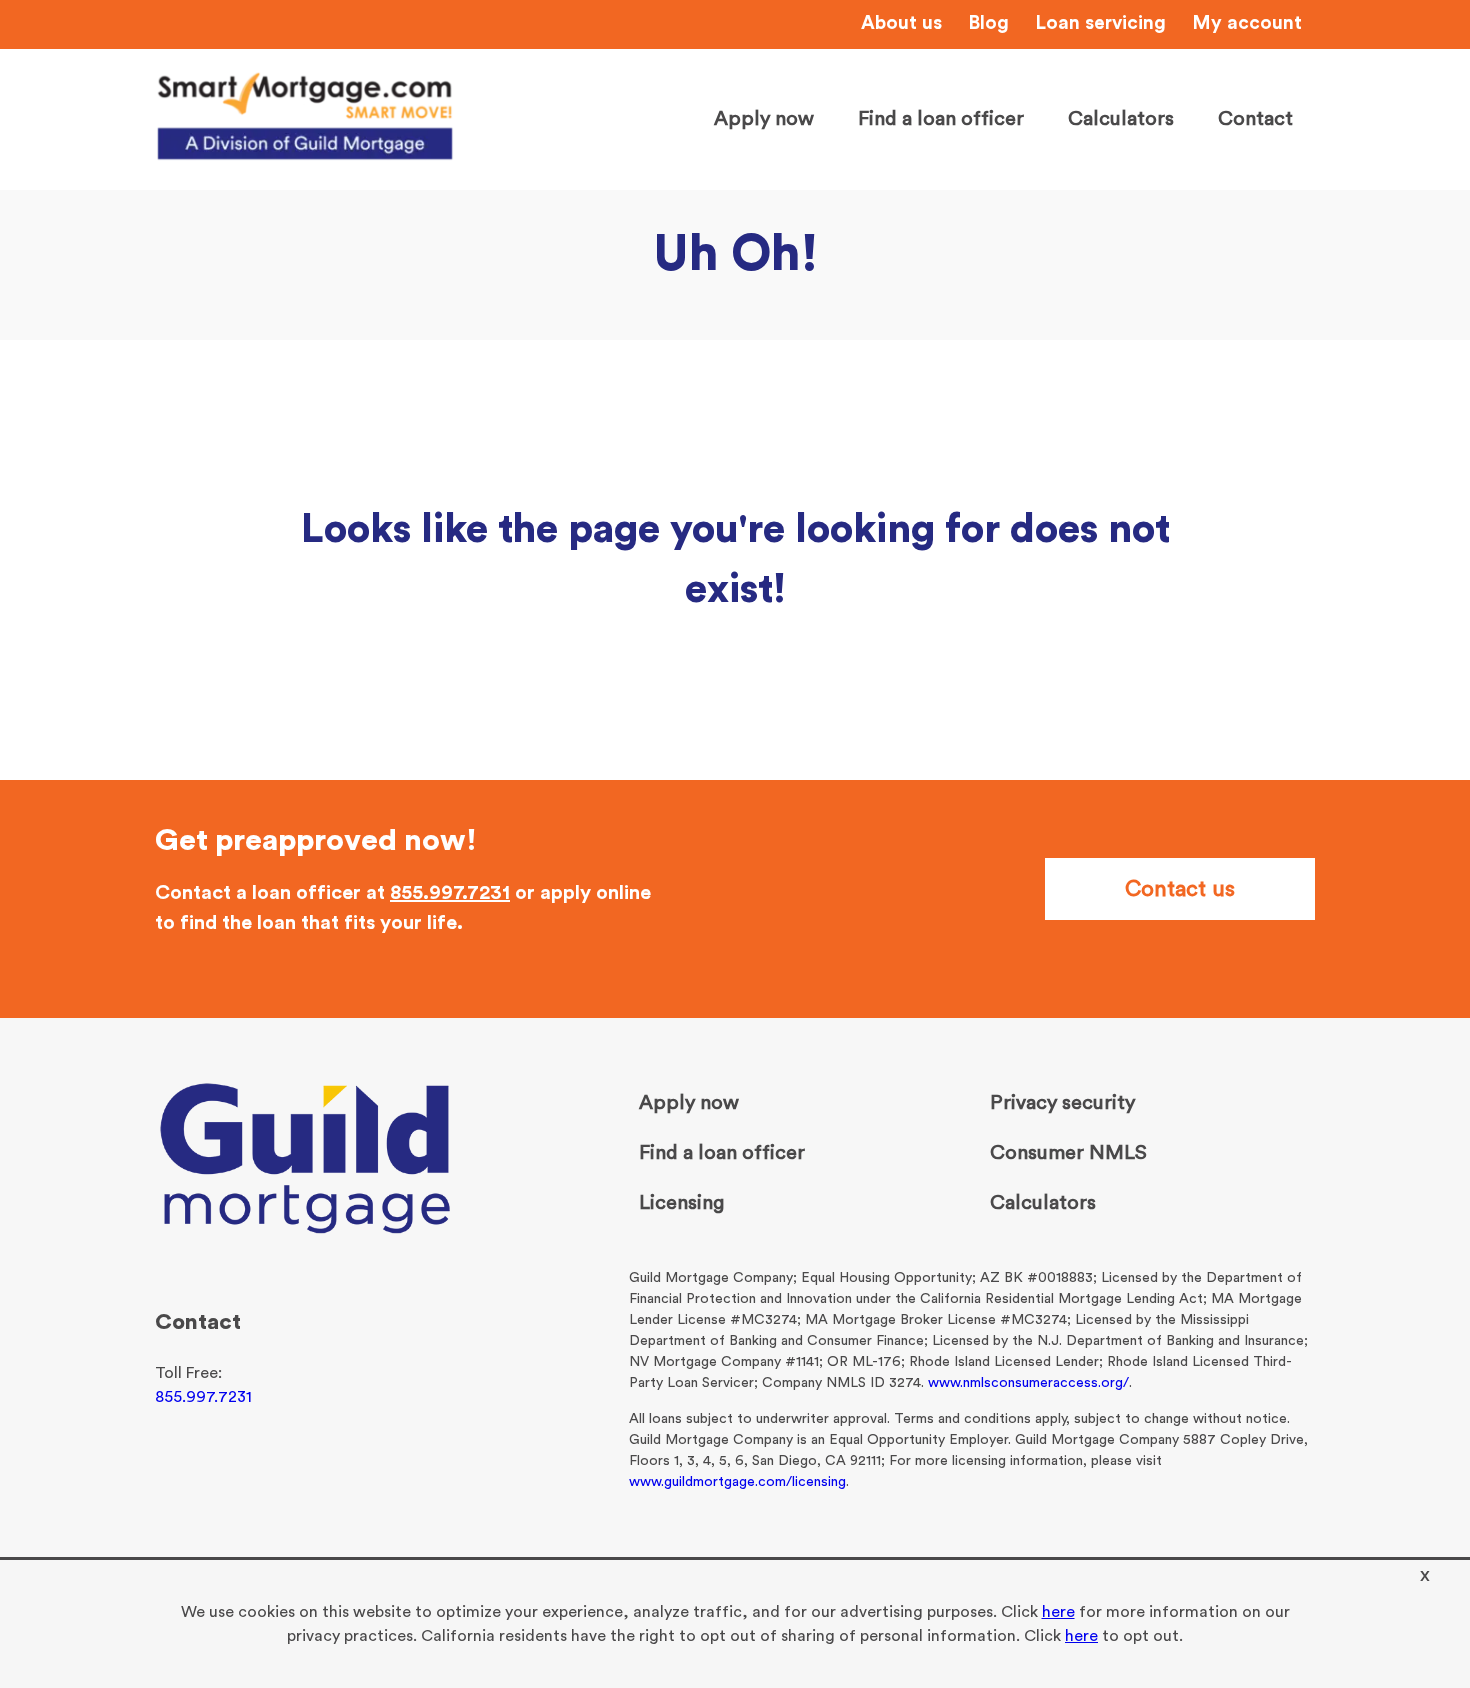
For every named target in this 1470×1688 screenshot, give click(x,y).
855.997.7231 (450, 893)
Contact (1255, 119)
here (1058, 1612)
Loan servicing (1100, 23)
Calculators (1121, 119)
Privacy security (1062, 1103)
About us (901, 23)
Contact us (1180, 889)
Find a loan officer (941, 119)
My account (1247, 23)
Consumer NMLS (1068, 1153)
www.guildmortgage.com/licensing (737, 1482)
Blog (988, 23)
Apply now (764, 119)
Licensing (681, 1203)
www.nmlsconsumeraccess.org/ (1028, 1383)
